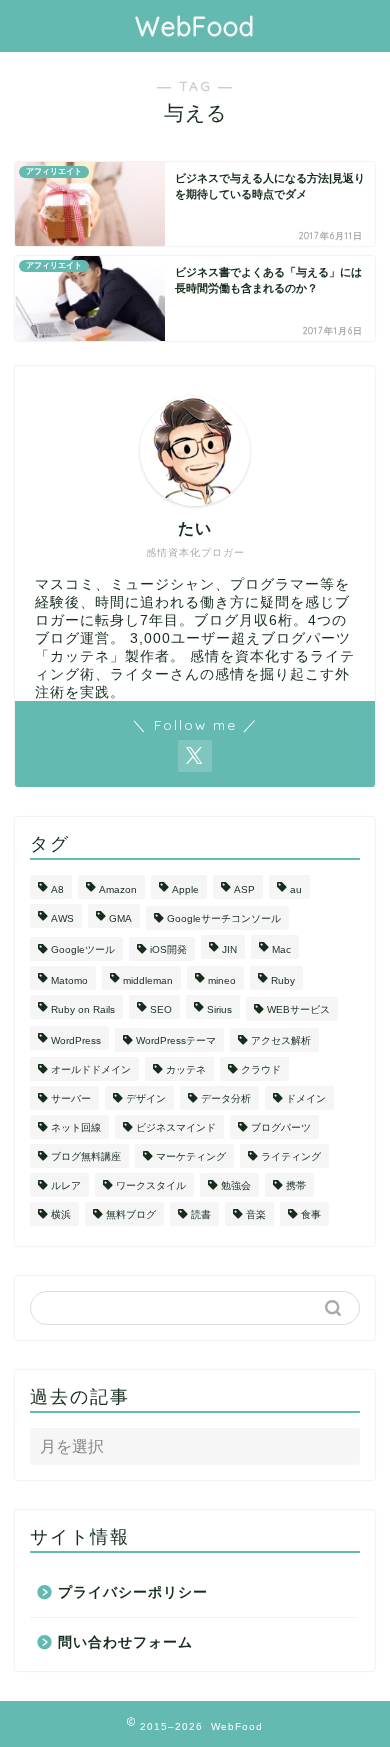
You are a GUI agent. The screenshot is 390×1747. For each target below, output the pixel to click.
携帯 (296, 1185)
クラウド (261, 1069)
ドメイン (306, 1098)
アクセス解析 (281, 1040)
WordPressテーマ (176, 1040)
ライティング (291, 1156)
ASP (244, 889)
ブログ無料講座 (86, 1156)
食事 (311, 1214)
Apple (185, 889)
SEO (161, 1009)
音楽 (256, 1214)
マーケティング (191, 1156)
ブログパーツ (281, 1127)
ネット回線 (76, 1127)
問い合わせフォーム (125, 1642)
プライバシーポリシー (133, 1592)
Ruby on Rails (83, 1009)
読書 (201, 1214)
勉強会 (236, 1185)
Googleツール (83, 949)
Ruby (283, 980)
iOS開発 (168, 949)
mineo (222, 980)
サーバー (71, 1098)
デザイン (146, 1098)
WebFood (195, 26)
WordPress (76, 1040)
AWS (62, 918)
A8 (57, 889)
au (296, 889)
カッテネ (186, 1069)
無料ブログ (131, 1214)
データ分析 (226, 1098)
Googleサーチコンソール (224, 918)
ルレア (66, 1185)
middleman (148, 980)
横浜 (61, 1214)
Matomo (69, 980)
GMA (120, 918)
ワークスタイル (151, 1185)
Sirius (219, 1009)
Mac (281, 949)
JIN (229, 949)
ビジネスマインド (176, 1127)
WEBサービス (298, 1009)
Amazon (118, 889)
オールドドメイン (91, 1069)
